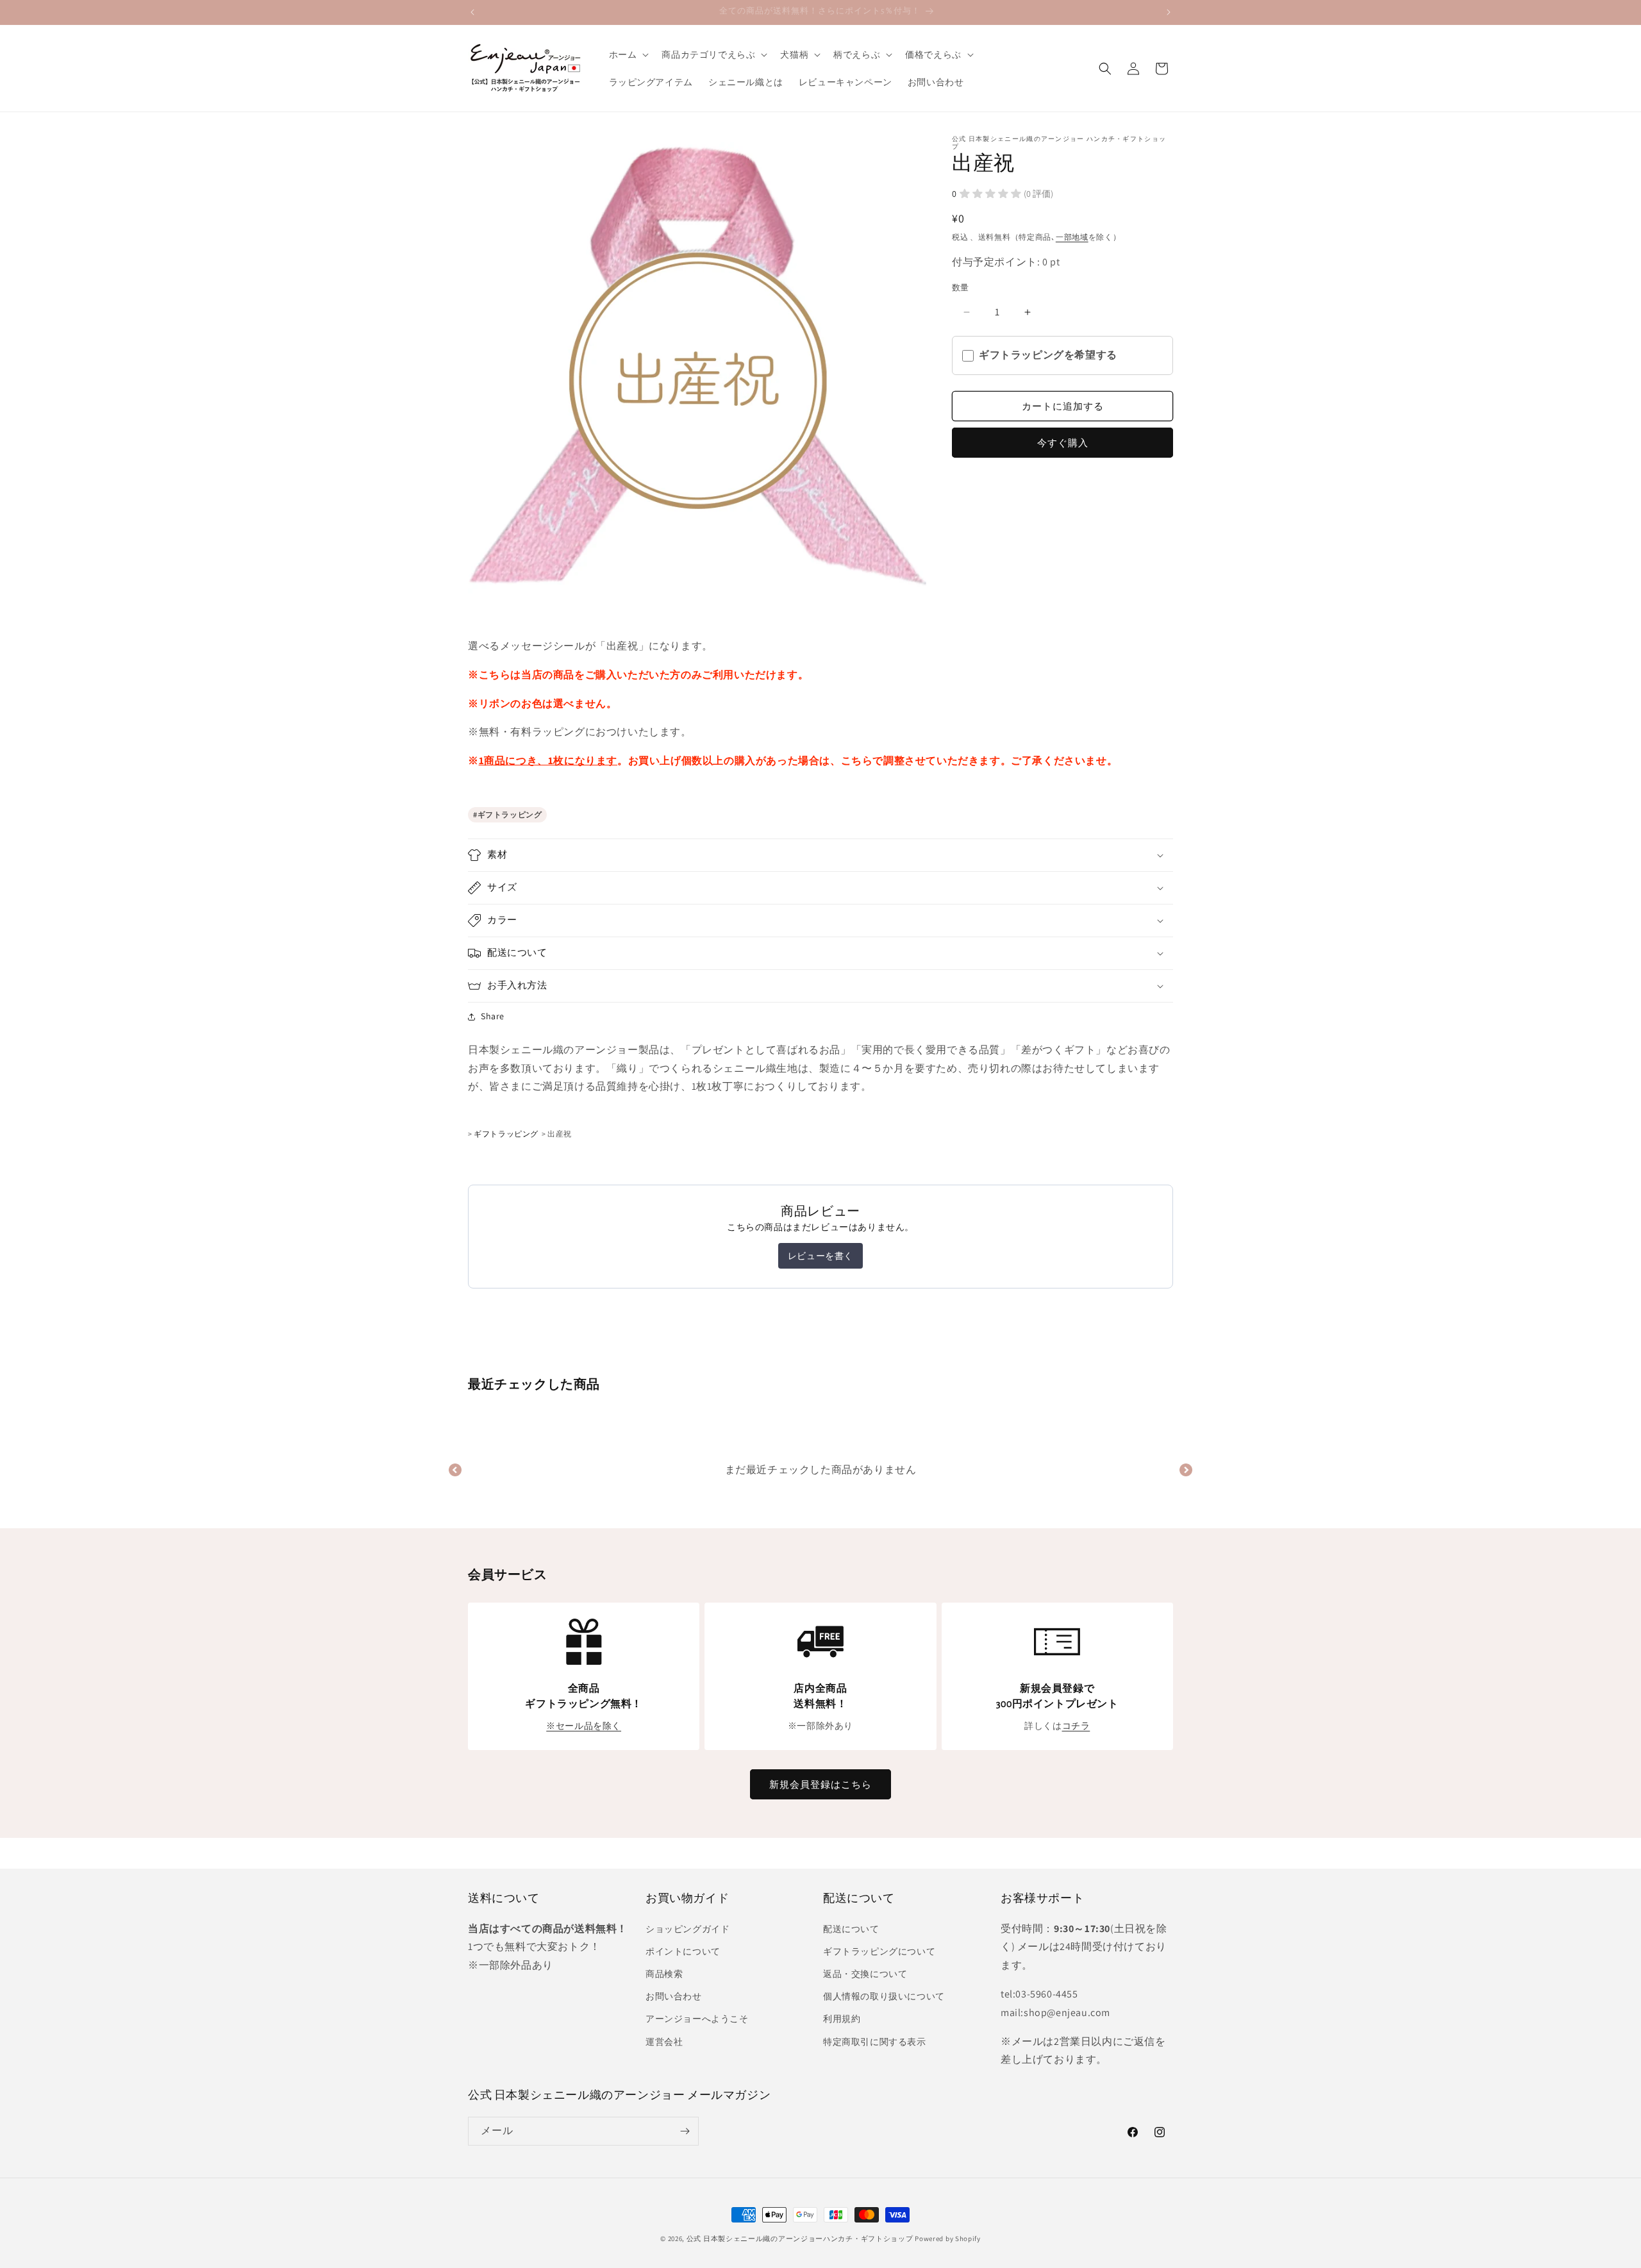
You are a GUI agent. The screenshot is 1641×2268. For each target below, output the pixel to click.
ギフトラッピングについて (879, 1951)
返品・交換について (865, 1974)
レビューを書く (820, 1256)
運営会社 (664, 2042)
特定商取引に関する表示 (875, 2042)
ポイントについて (683, 1951)
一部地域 (1072, 237)
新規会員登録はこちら (820, 1784)
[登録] (685, 2131)
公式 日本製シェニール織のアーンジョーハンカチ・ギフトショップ (800, 2239)
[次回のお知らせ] (1169, 12)
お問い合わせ (674, 1996)
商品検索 (664, 1974)
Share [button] (493, 1016)
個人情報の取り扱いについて (884, 1996)
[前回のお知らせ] (472, 12)
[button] (628, 54)
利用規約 (842, 2019)
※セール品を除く (584, 1726)
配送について (851, 1929)
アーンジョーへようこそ (697, 2019)
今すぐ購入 (1063, 443)
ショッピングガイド (687, 1929)
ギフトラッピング (510, 814)
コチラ (1076, 1726)
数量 (961, 288)
